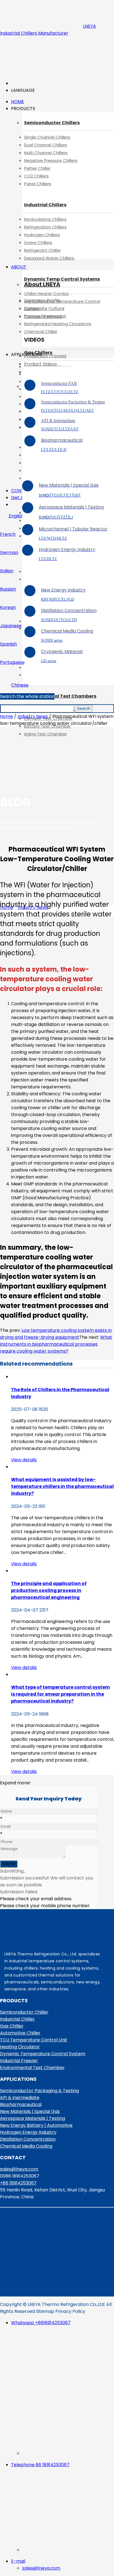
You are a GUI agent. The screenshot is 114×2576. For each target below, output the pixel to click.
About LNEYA (42, 284)
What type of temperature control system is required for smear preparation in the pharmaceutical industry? (60, 1694)
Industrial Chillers (45, 205)
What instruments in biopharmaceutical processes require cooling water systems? (56, 1344)
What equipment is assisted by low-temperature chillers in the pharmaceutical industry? (62, 1486)
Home (7, 716)
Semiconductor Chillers (52, 123)
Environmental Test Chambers (60, 696)
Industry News (33, 716)
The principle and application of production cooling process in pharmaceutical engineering (49, 1590)
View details (24, 1460)
